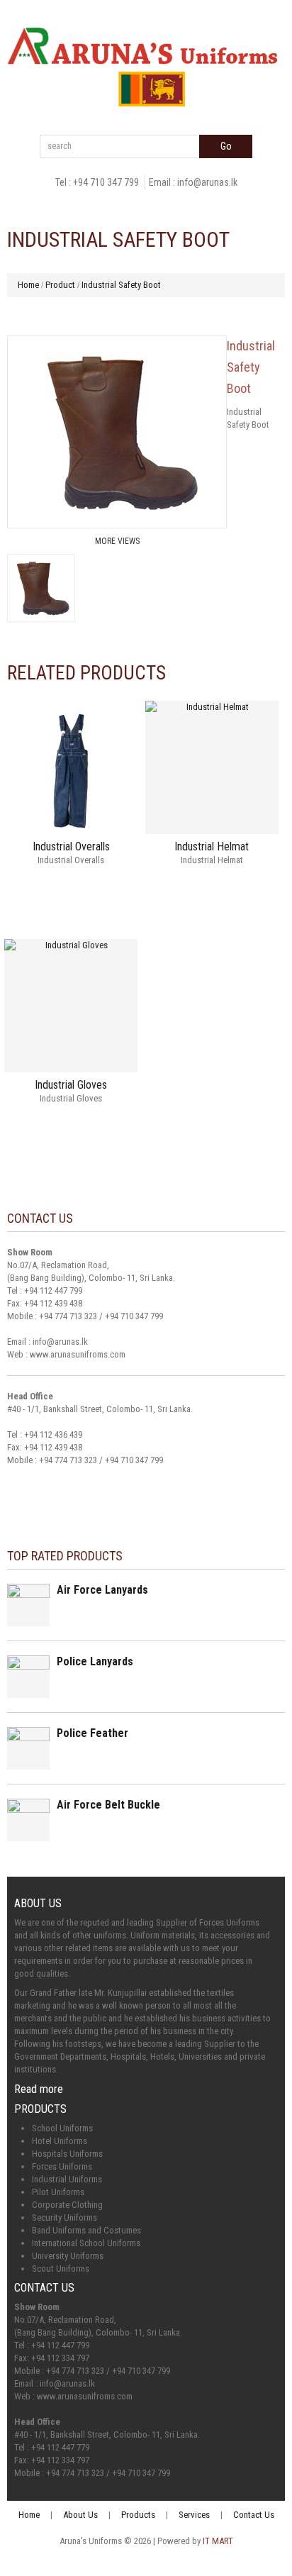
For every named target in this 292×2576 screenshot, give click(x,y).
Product (60, 285)
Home (28, 285)
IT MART (218, 2541)
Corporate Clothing (67, 2205)
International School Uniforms (86, 2243)
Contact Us (254, 2515)
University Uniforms (68, 2256)
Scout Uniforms (61, 2269)
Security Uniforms (64, 2217)
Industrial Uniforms (67, 2179)
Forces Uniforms (62, 2166)
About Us (80, 2515)
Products (138, 2515)
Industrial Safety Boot (121, 285)
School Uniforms (62, 2128)
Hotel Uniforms (60, 2141)
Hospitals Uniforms (67, 2154)
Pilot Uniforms (58, 2192)
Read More (71, 887)
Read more (39, 2089)
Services (194, 2515)
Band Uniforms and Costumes (86, 2230)
